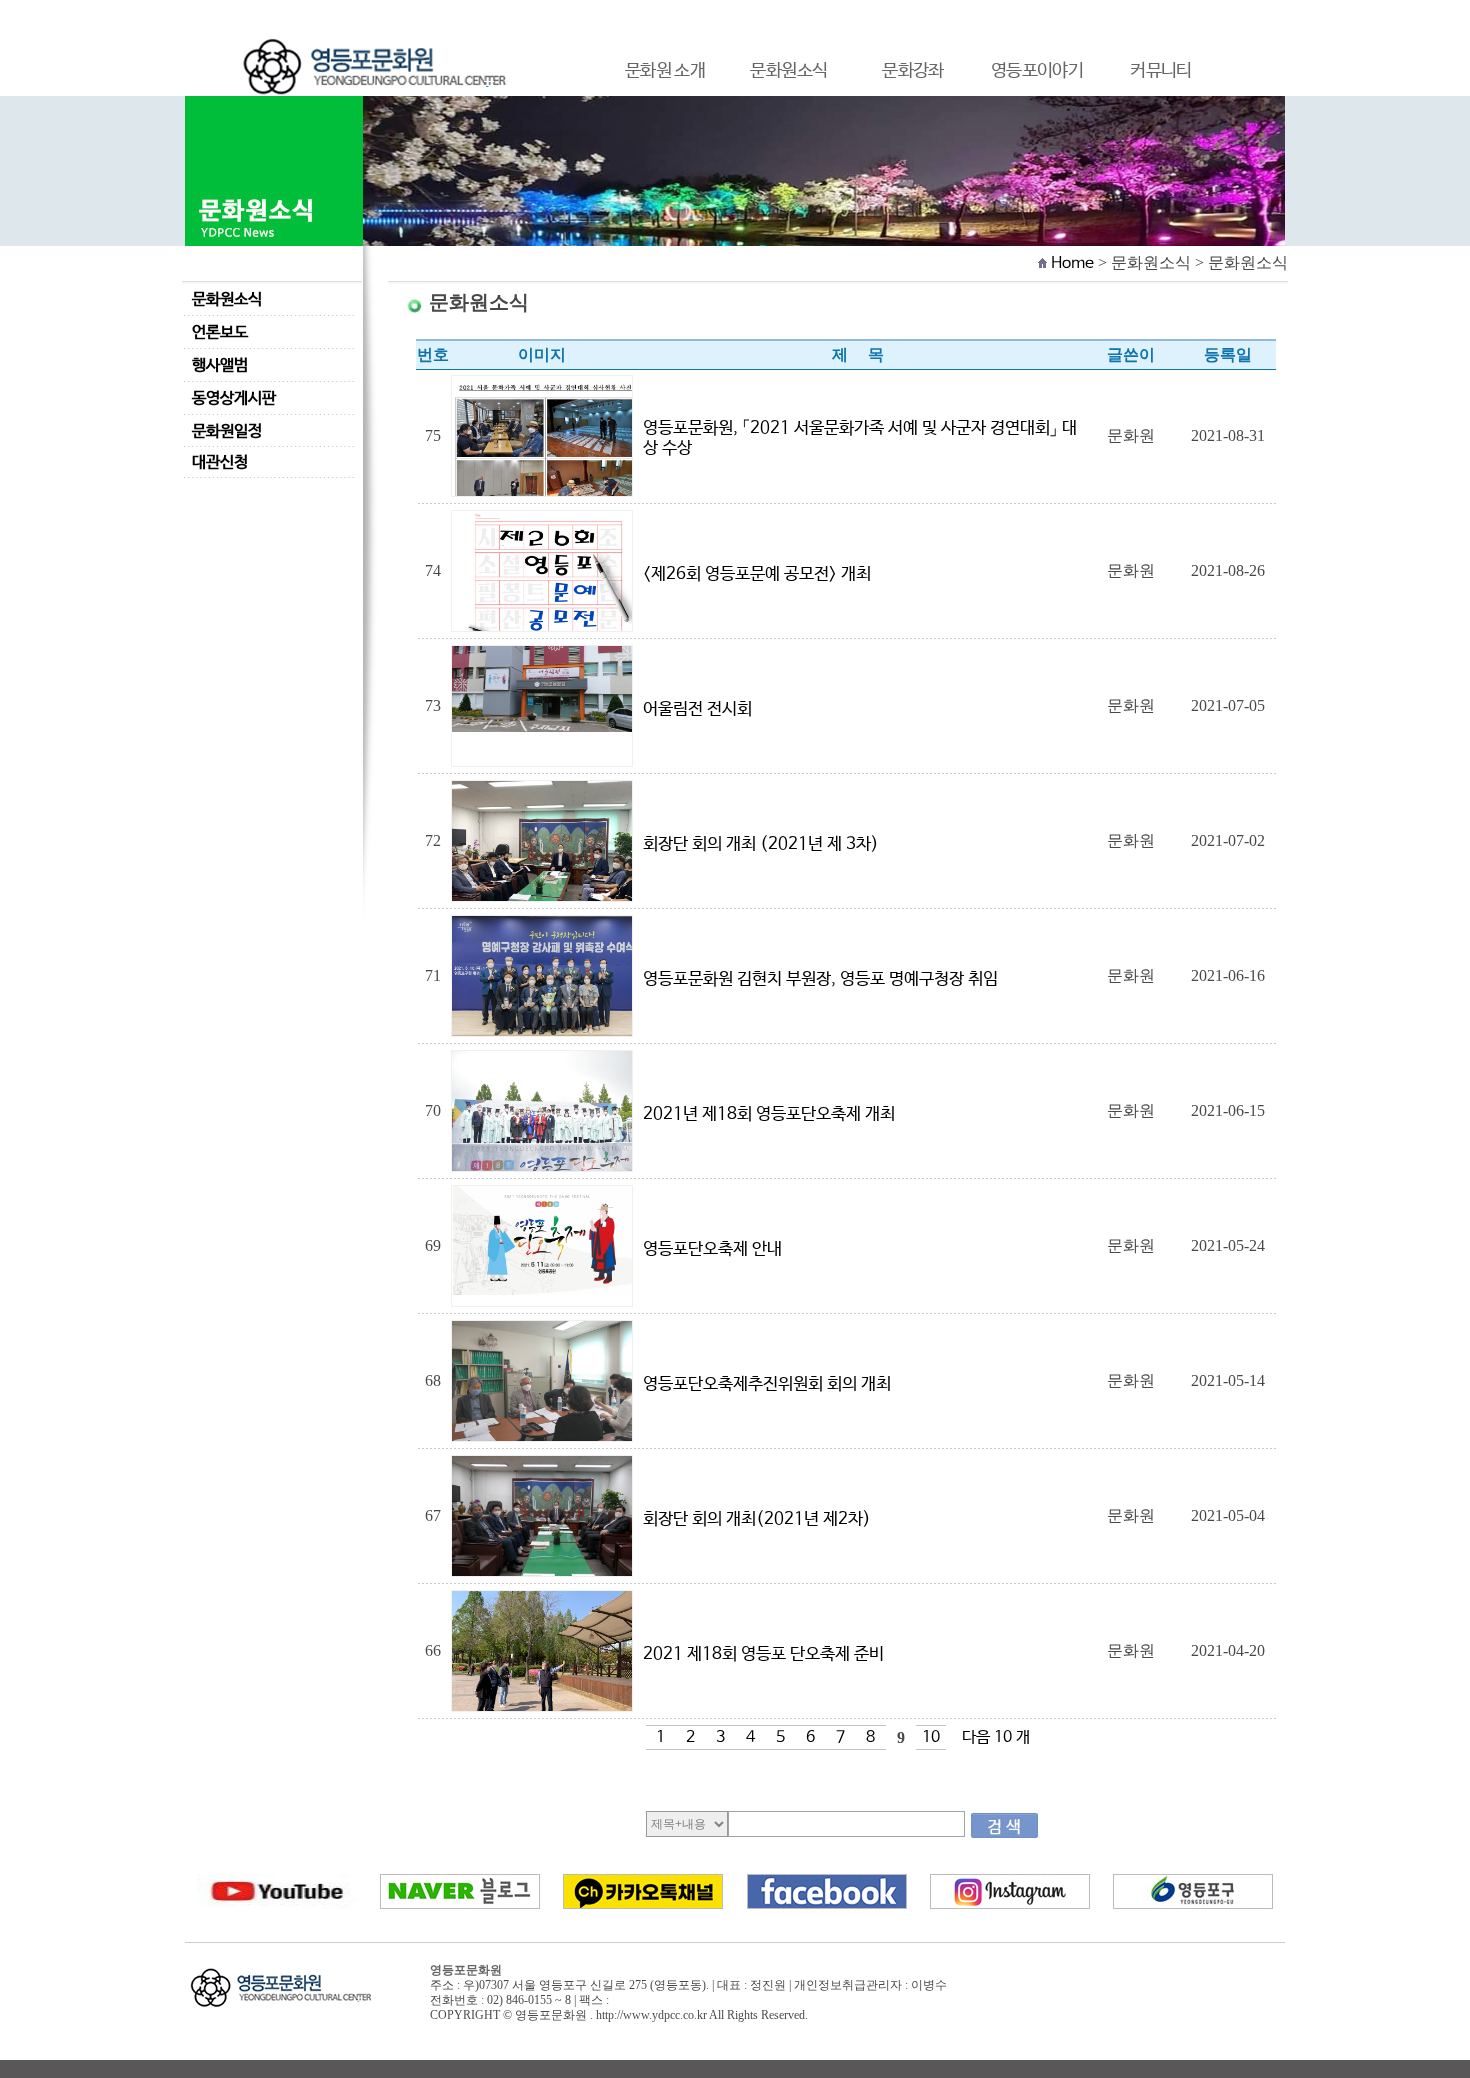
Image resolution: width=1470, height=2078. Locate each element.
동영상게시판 (234, 398)
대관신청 (220, 462)
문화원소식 (227, 299)
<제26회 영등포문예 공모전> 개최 (759, 574)
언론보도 (220, 332)
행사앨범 (220, 365)
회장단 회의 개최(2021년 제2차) (759, 1519)
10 (931, 1737)
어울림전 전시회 (699, 709)
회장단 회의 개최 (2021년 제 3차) (763, 844)
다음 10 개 (996, 1737)
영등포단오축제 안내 (714, 1249)
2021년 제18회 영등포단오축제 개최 (771, 1114)
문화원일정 (227, 431)
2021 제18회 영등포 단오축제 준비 (765, 1654)
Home (1072, 263)
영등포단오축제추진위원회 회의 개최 (769, 1384)
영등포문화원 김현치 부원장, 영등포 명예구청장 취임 (822, 979)
